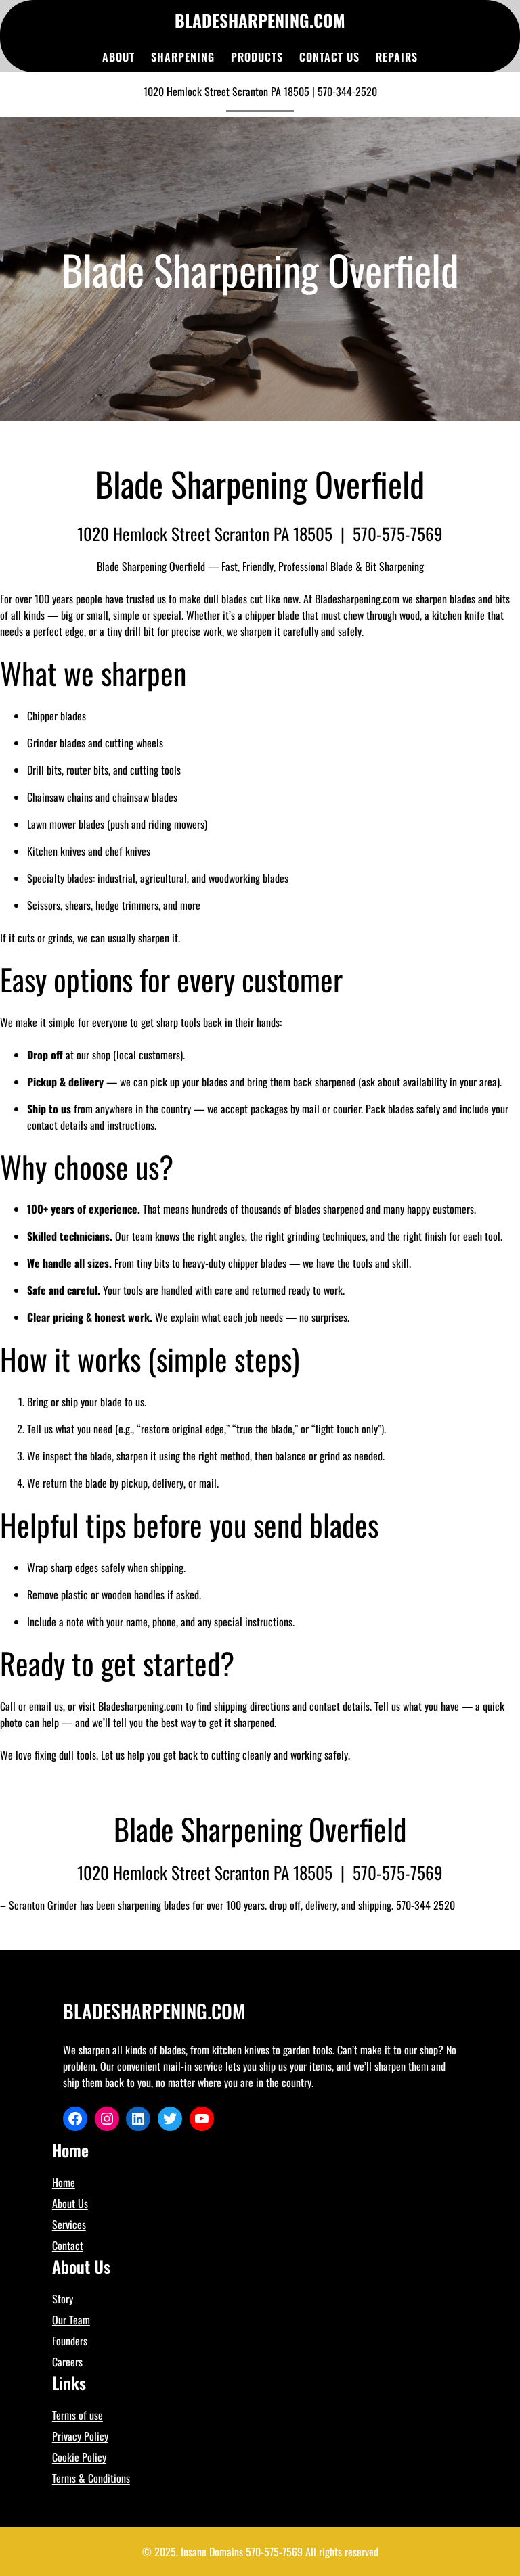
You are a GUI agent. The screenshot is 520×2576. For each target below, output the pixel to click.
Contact (68, 2245)
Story (63, 2299)
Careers (67, 2362)
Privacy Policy (80, 2436)
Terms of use (78, 2415)
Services (69, 2224)
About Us (70, 2203)
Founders (70, 2341)
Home (64, 2182)
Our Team (71, 2320)
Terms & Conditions (91, 2478)
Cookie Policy (79, 2457)
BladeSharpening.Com (260, 20)
